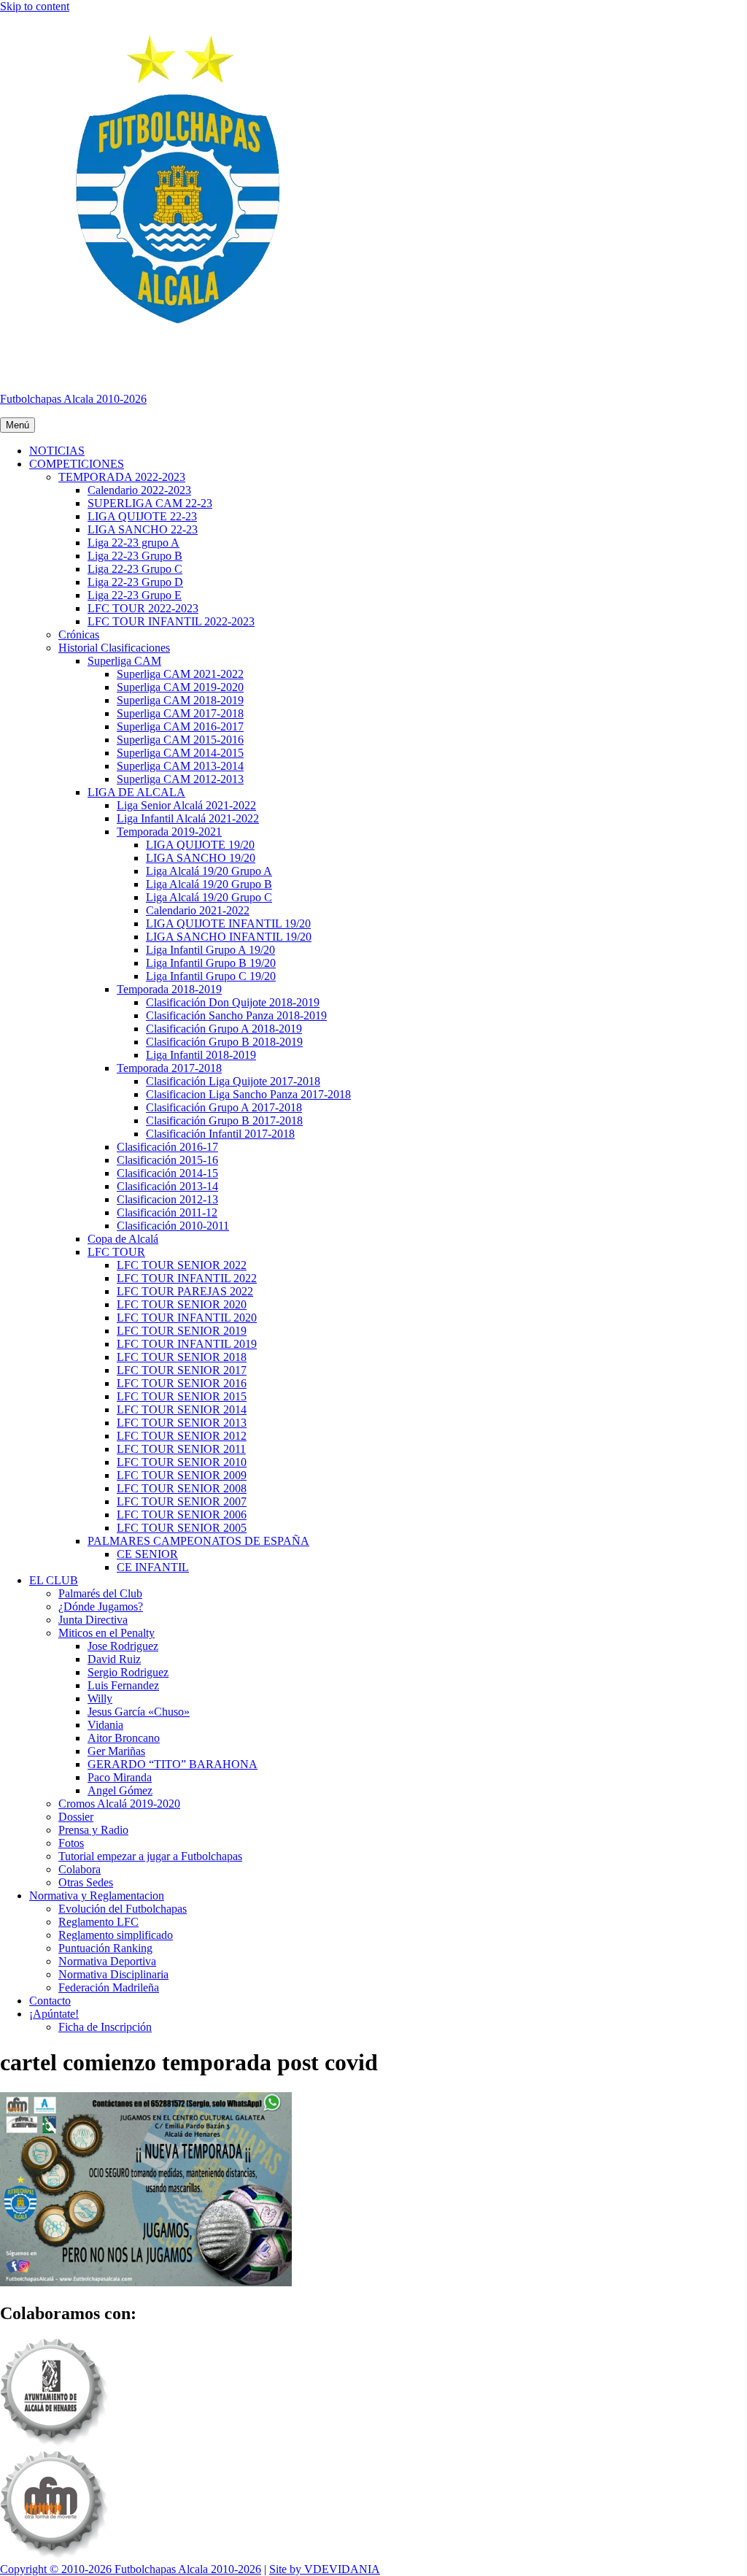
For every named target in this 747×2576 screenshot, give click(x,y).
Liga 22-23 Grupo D (135, 582)
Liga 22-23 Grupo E (135, 595)
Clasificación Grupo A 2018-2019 (224, 1029)
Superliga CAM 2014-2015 (180, 753)
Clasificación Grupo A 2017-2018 (224, 1107)
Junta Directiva (93, 1620)
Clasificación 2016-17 (167, 1147)
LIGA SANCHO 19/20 (201, 858)
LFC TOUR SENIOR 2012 (182, 1436)
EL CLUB (54, 1580)
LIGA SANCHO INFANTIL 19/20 (229, 937)
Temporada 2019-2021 (169, 832)
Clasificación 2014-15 (167, 1173)
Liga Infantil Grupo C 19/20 (211, 976)
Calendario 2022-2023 (139, 490)
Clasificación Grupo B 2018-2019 (224, 1042)
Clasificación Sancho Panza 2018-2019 (236, 1015)
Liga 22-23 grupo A (133, 543)
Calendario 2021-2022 (198, 910)
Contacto (50, 2001)
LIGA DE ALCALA (136, 792)
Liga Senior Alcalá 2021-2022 (186, 805)
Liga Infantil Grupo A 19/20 (210, 950)
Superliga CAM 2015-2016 (180, 740)
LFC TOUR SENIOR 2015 (182, 1396)
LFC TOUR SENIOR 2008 (182, 1488)
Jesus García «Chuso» (139, 1712)
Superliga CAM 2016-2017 (180, 726)
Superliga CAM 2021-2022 (180, 674)
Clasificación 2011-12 (167, 1212)
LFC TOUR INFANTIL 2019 (187, 1344)
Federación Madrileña (109, 1987)
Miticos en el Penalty (107, 1633)
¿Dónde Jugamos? (101, 1607)
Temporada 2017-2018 (169, 1068)
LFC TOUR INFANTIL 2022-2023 (171, 621)
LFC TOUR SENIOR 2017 (182, 1370)
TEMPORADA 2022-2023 (122, 477)
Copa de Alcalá (123, 1239)
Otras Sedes (86, 1882)
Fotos (71, 1843)
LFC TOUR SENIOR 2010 (182, 1462)
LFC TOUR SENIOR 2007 (182, 1501)
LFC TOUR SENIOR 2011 (181, 1449)
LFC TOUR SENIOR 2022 (182, 1265)
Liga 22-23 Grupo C (135, 569)
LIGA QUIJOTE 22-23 (142, 516)
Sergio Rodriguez (128, 1672)
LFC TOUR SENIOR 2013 (182, 1423)
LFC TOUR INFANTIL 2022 (187, 1278)
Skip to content (35, 6)
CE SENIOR (147, 1554)
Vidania (105, 1725)
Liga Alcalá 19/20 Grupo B (209, 884)
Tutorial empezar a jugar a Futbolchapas (150, 1856)
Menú (18, 425)
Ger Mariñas (116, 1751)
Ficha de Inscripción (105, 2027)
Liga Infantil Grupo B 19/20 (211, 963)
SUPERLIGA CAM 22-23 (150, 503)
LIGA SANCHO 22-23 (143, 529)
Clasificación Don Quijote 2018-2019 (233, 1002)
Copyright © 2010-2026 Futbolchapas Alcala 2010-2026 (131, 2569)
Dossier (76, 1817)
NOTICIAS (57, 451)
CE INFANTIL (153, 1567)
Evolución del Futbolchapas (123, 1909)
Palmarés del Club (100, 1593)
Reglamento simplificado (116, 1935)
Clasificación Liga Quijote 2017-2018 (233, 1081)
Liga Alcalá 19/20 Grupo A (209, 871)
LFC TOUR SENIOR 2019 (182, 1331)
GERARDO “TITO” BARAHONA (173, 1764)
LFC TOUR (116, 1252)
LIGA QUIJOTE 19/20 (200, 845)
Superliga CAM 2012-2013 (180, 779)
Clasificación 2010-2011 (173, 1226)
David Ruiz (114, 1659)
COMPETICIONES (77, 464)
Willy (100, 1698)
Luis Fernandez (123, 1685)
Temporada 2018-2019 (169, 989)
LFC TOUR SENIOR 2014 (182, 1410)
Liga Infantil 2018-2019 (201, 1055)
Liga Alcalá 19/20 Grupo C (209, 897)
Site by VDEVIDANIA (325, 2569)
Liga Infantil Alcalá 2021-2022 (188, 818)
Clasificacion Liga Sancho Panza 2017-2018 (248, 1094)
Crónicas (79, 635)
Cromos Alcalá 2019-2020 (119, 1804)
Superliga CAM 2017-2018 (180, 713)
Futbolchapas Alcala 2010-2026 (73, 399)
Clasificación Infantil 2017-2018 (220, 1134)
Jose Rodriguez (123, 1646)
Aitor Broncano (124, 1738)
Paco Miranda (120, 1777)
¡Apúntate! (54, 2014)
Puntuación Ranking (105, 1948)
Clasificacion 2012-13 (167, 1199)
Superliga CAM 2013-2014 (180, 766)
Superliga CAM (124, 661)
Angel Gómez (120, 1790)
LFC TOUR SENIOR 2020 (182, 1304)
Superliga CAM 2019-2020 (180, 687)
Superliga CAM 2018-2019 (180, 700)
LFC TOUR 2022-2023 (143, 608)
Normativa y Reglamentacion (97, 1896)
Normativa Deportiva (107, 1961)
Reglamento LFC (98, 1922)
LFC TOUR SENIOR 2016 (182, 1383)
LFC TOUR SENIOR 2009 (182, 1475)
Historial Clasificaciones (114, 648)
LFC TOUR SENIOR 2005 (182, 1528)
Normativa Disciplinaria (113, 1974)
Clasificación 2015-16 (167, 1160)
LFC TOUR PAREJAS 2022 (185, 1291)
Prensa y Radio (93, 1830)
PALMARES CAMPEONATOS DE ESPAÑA (198, 1541)
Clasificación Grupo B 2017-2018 (224, 1121)
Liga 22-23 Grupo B (135, 556)
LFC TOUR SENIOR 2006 (182, 1515)
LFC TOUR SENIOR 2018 (182, 1357)
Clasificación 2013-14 (167, 1186)
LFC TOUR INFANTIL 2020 (187, 1318)
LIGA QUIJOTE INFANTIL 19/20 (228, 923)
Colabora (80, 1869)
